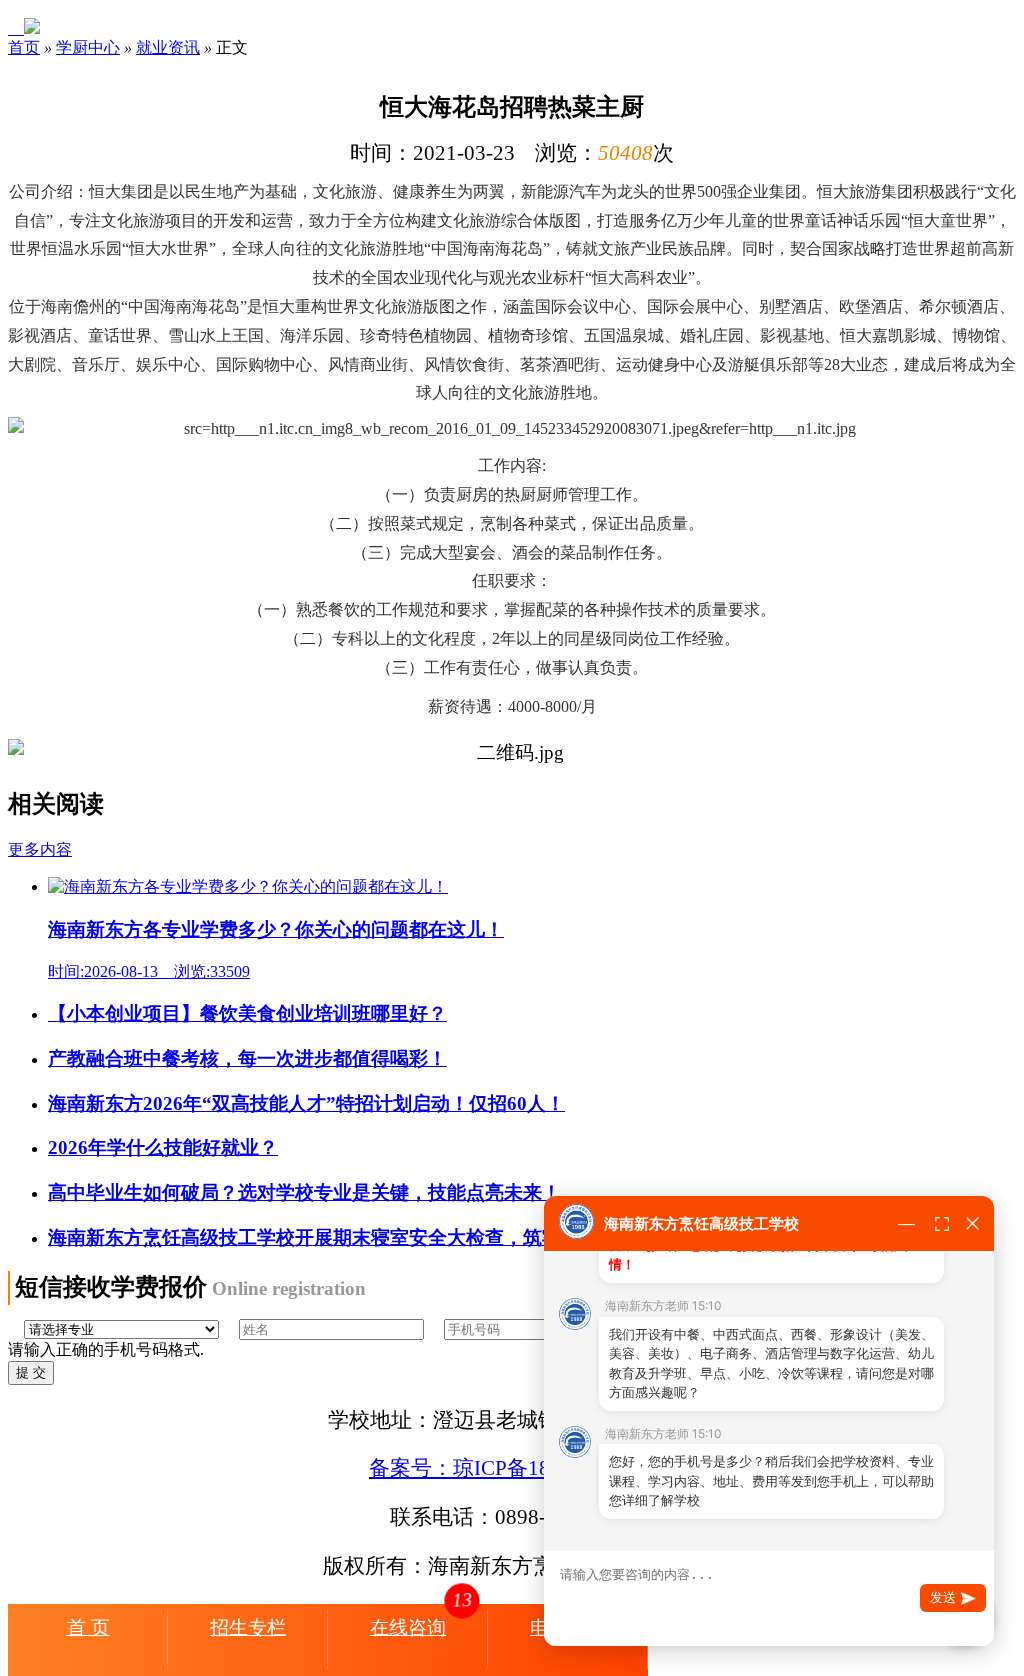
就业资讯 (168, 47)
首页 (24, 47)
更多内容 (40, 849)
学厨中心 (88, 47)
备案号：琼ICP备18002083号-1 (512, 1467)
